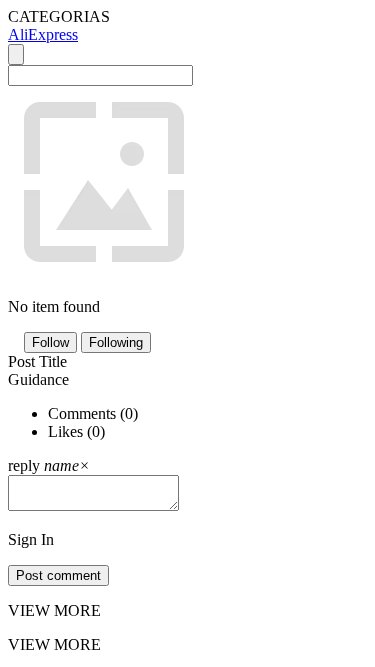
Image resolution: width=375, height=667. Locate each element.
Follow (50, 342)
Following (116, 342)
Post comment (58, 575)
